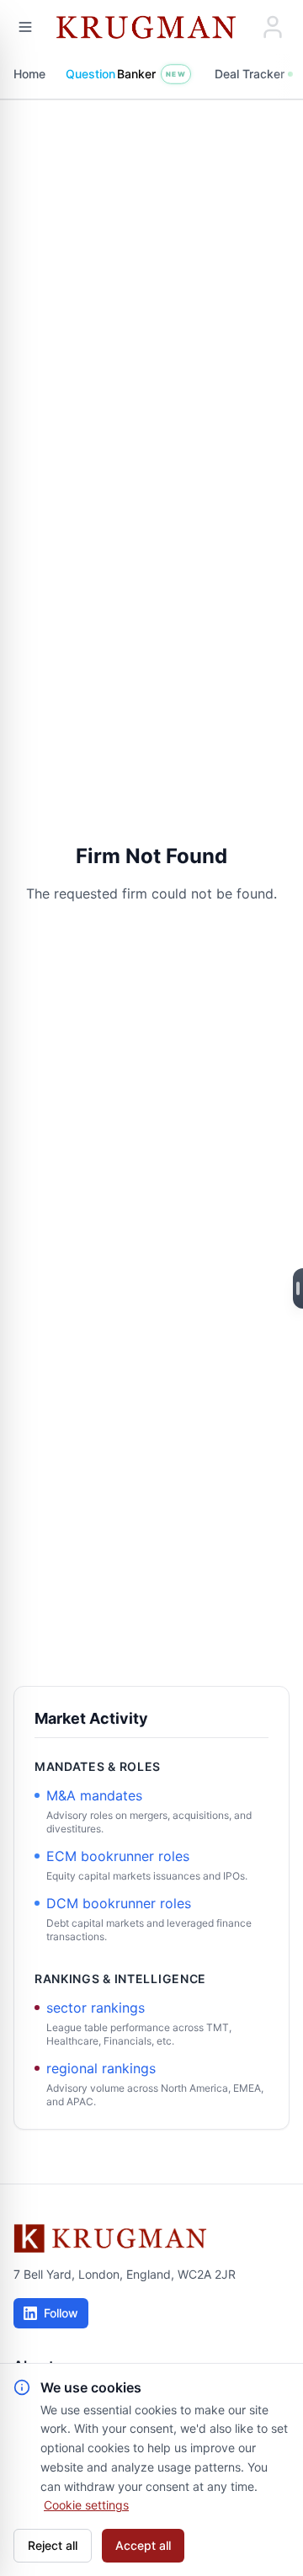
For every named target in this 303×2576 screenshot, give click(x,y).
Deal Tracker (250, 74)
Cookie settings (86, 2505)
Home (29, 74)
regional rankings (101, 2068)
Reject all (53, 2545)
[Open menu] (25, 27)
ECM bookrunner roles (118, 1856)
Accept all (143, 2545)
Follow (61, 2313)
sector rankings (96, 2008)
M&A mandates (94, 1795)
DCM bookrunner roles (119, 1903)
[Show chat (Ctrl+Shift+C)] (298, 1288)
